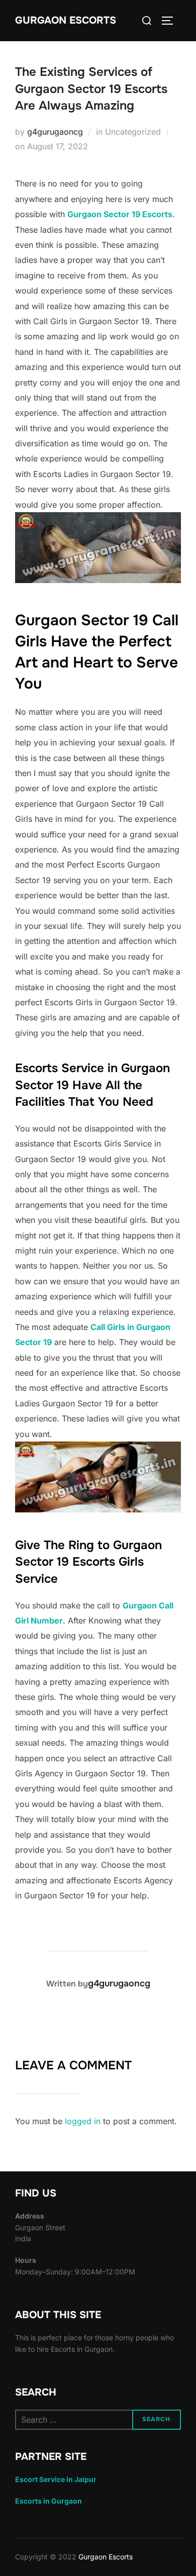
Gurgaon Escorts (66, 20)
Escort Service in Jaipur (56, 2479)
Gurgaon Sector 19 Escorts (120, 214)
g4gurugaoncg (55, 132)
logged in (83, 2121)
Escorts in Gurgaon (48, 2501)
